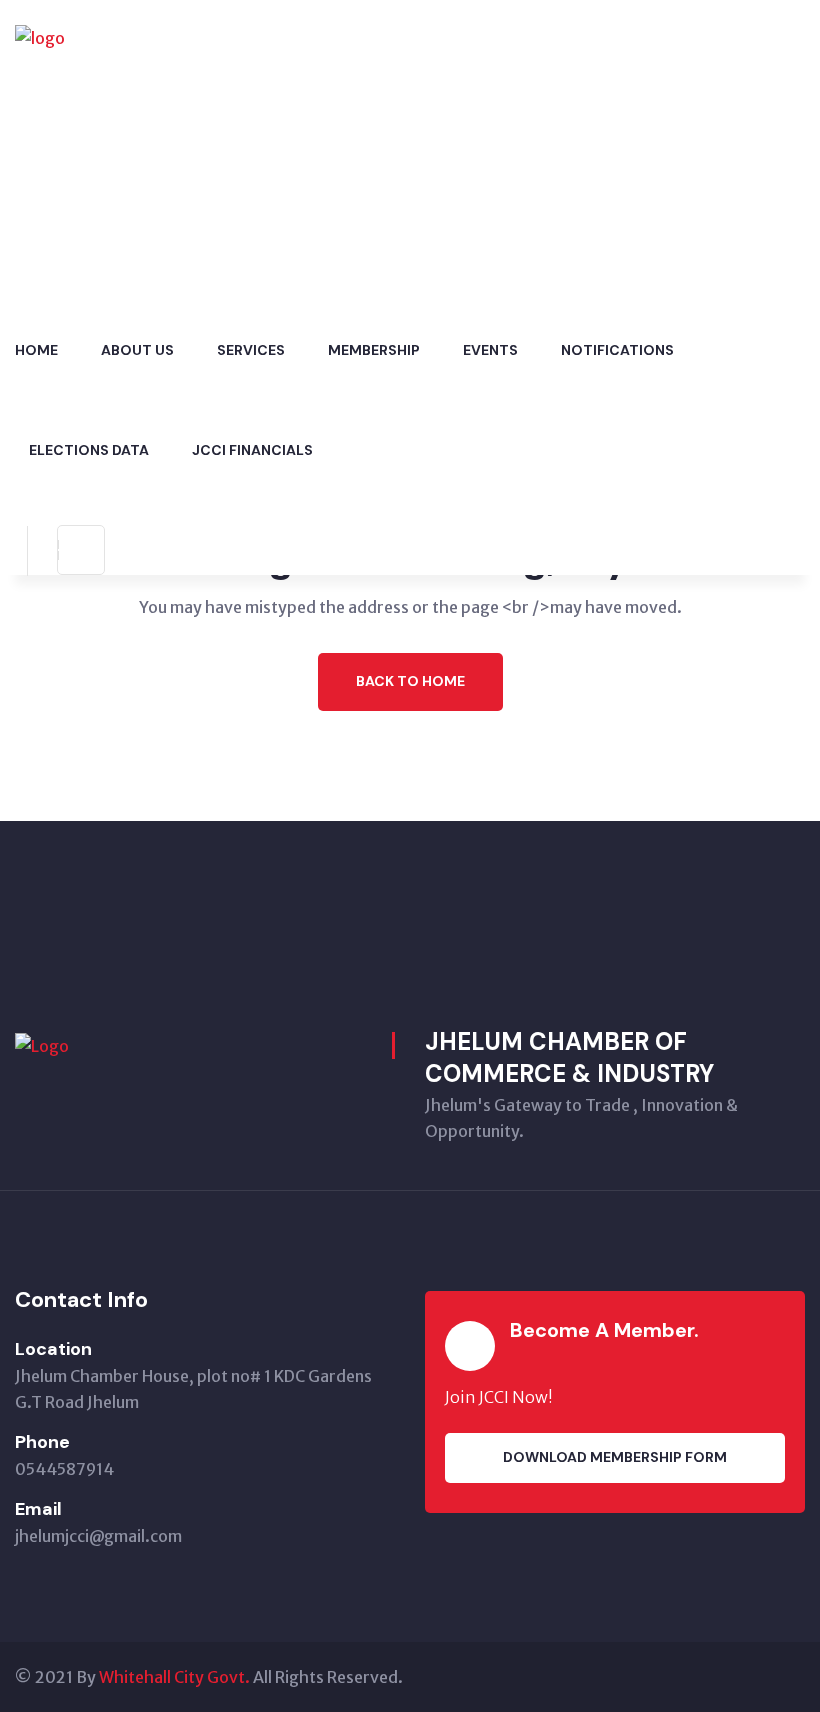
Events (490, 350)
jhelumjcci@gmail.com (98, 1536)
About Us (137, 350)
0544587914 (64, 1469)
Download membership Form (615, 1457)
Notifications (617, 350)
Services (251, 350)
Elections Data (89, 450)
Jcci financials (252, 450)
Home (36, 350)
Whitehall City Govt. (174, 1677)
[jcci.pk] (140, 148)
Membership (374, 350)
